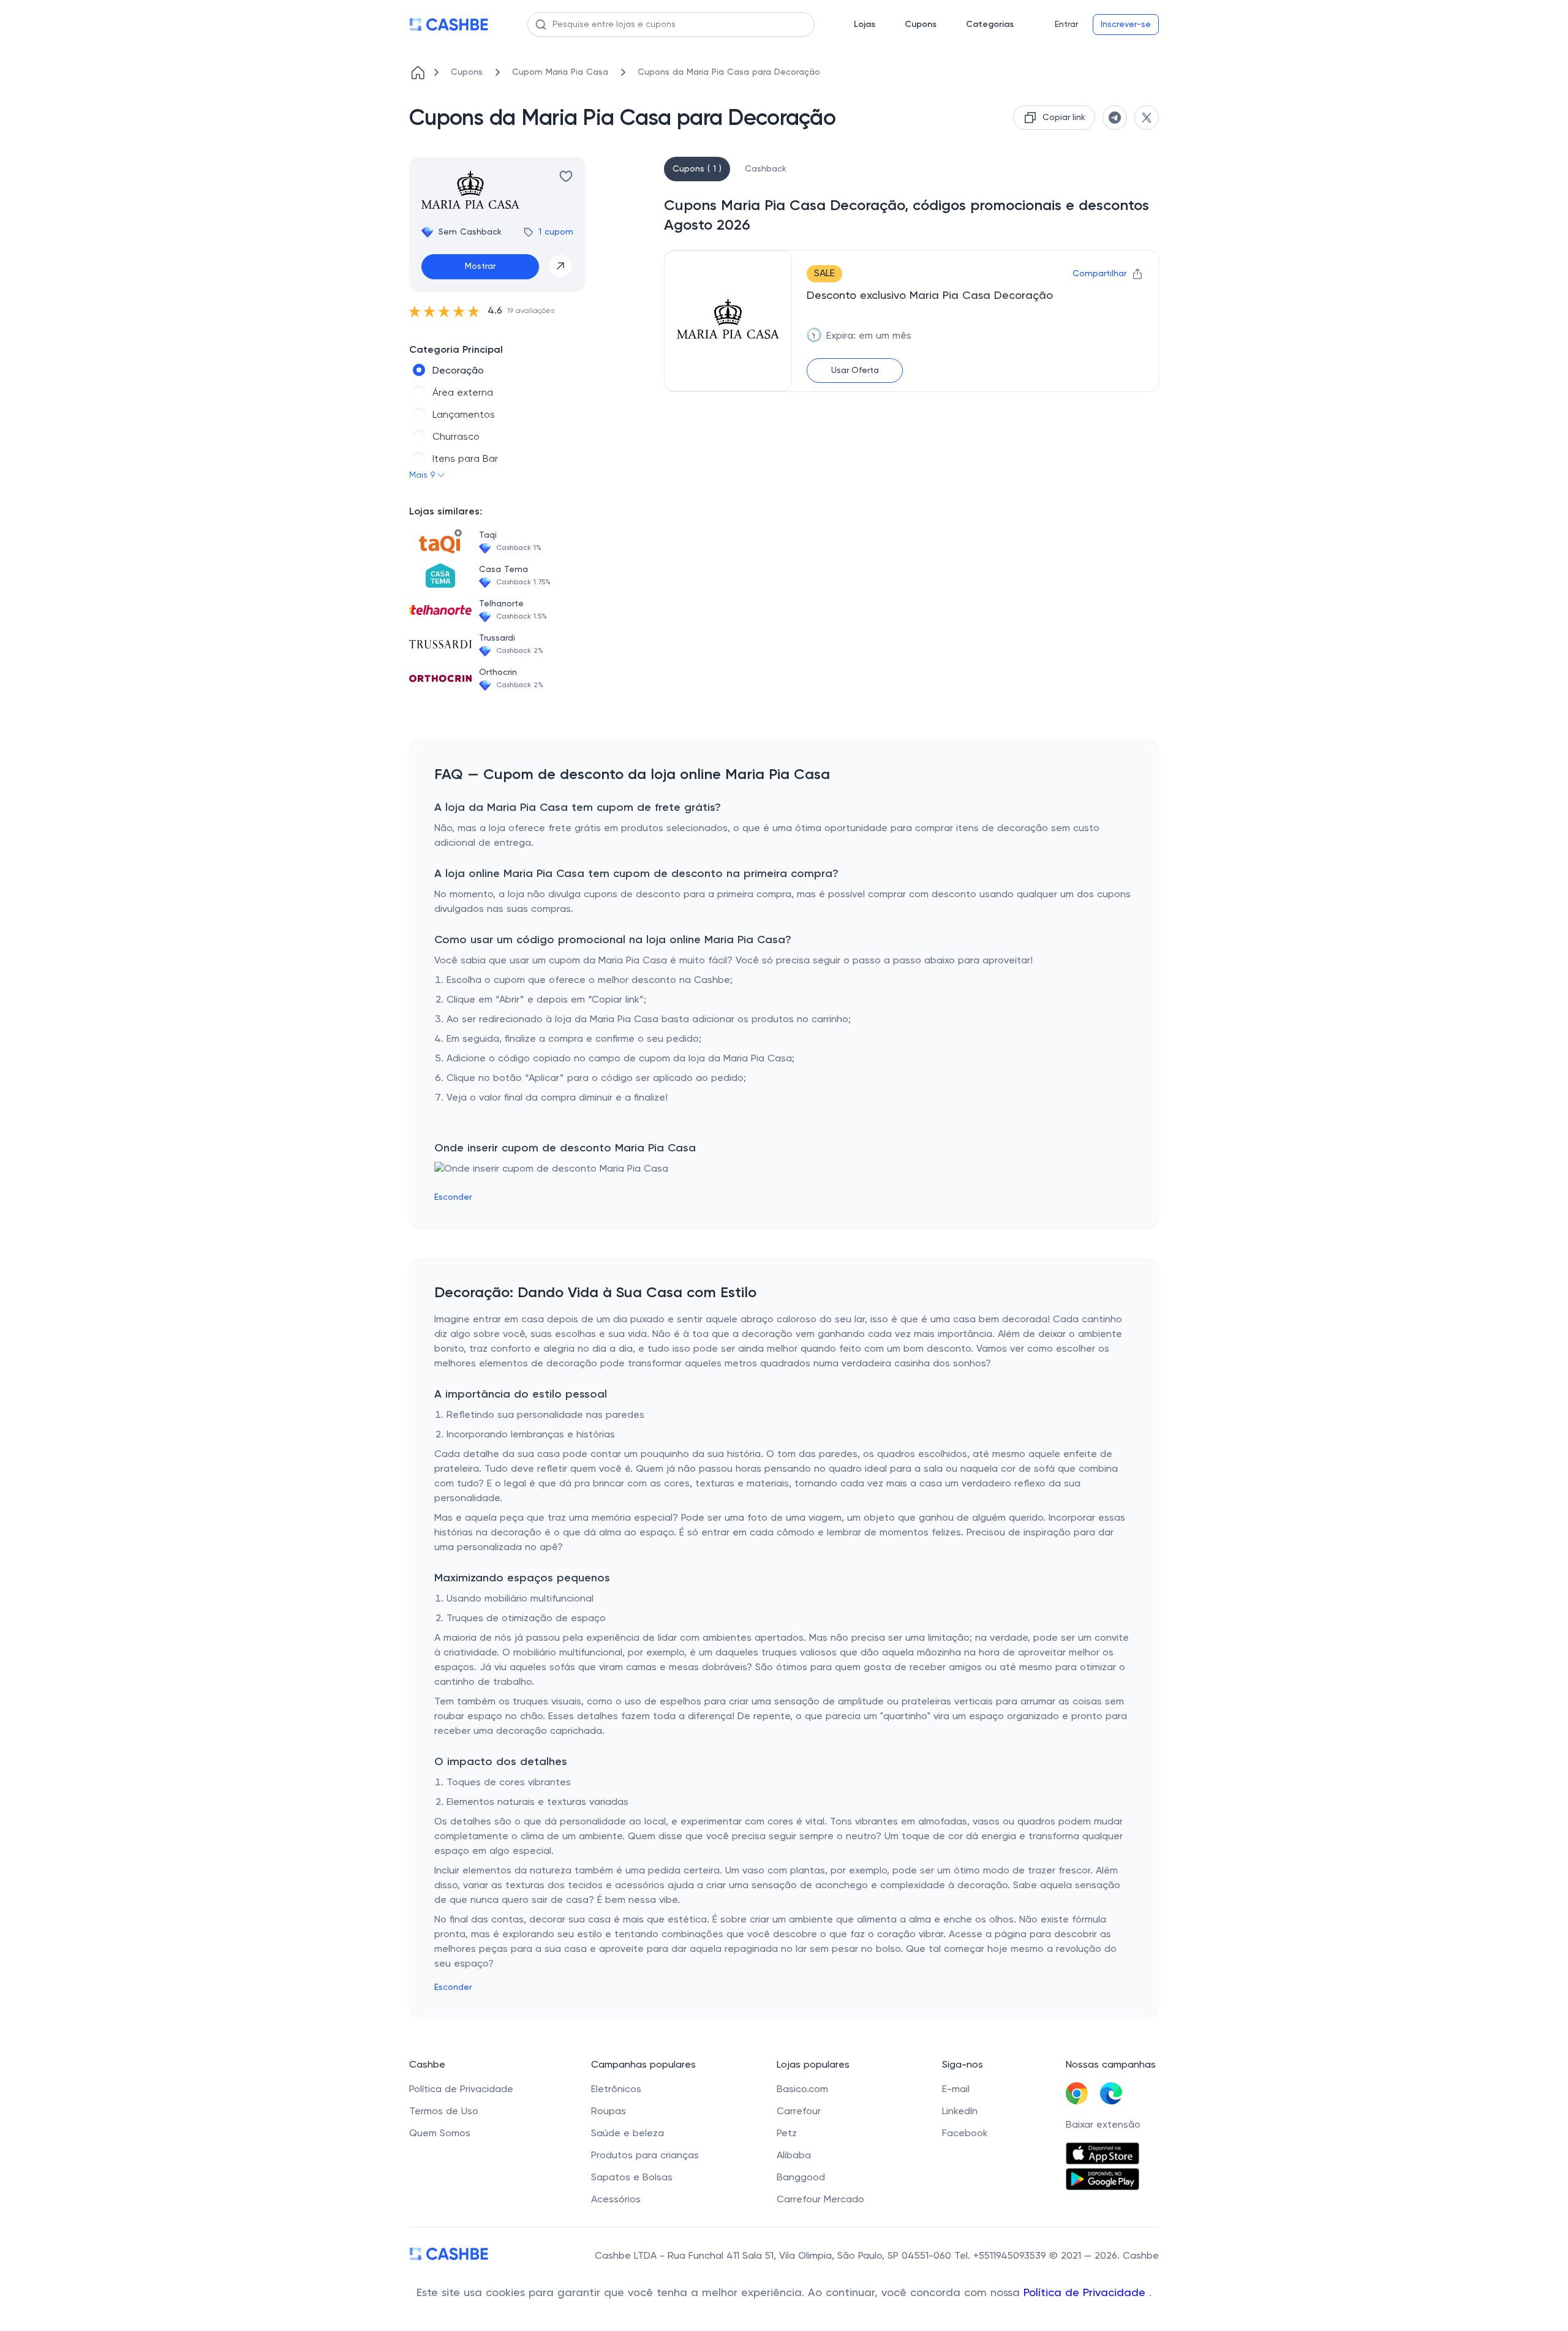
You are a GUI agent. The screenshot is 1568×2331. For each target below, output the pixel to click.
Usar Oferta (855, 371)
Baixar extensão (1103, 2125)
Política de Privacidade (1086, 2293)
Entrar (1066, 24)
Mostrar (480, 266)
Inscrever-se (1126, 24)
